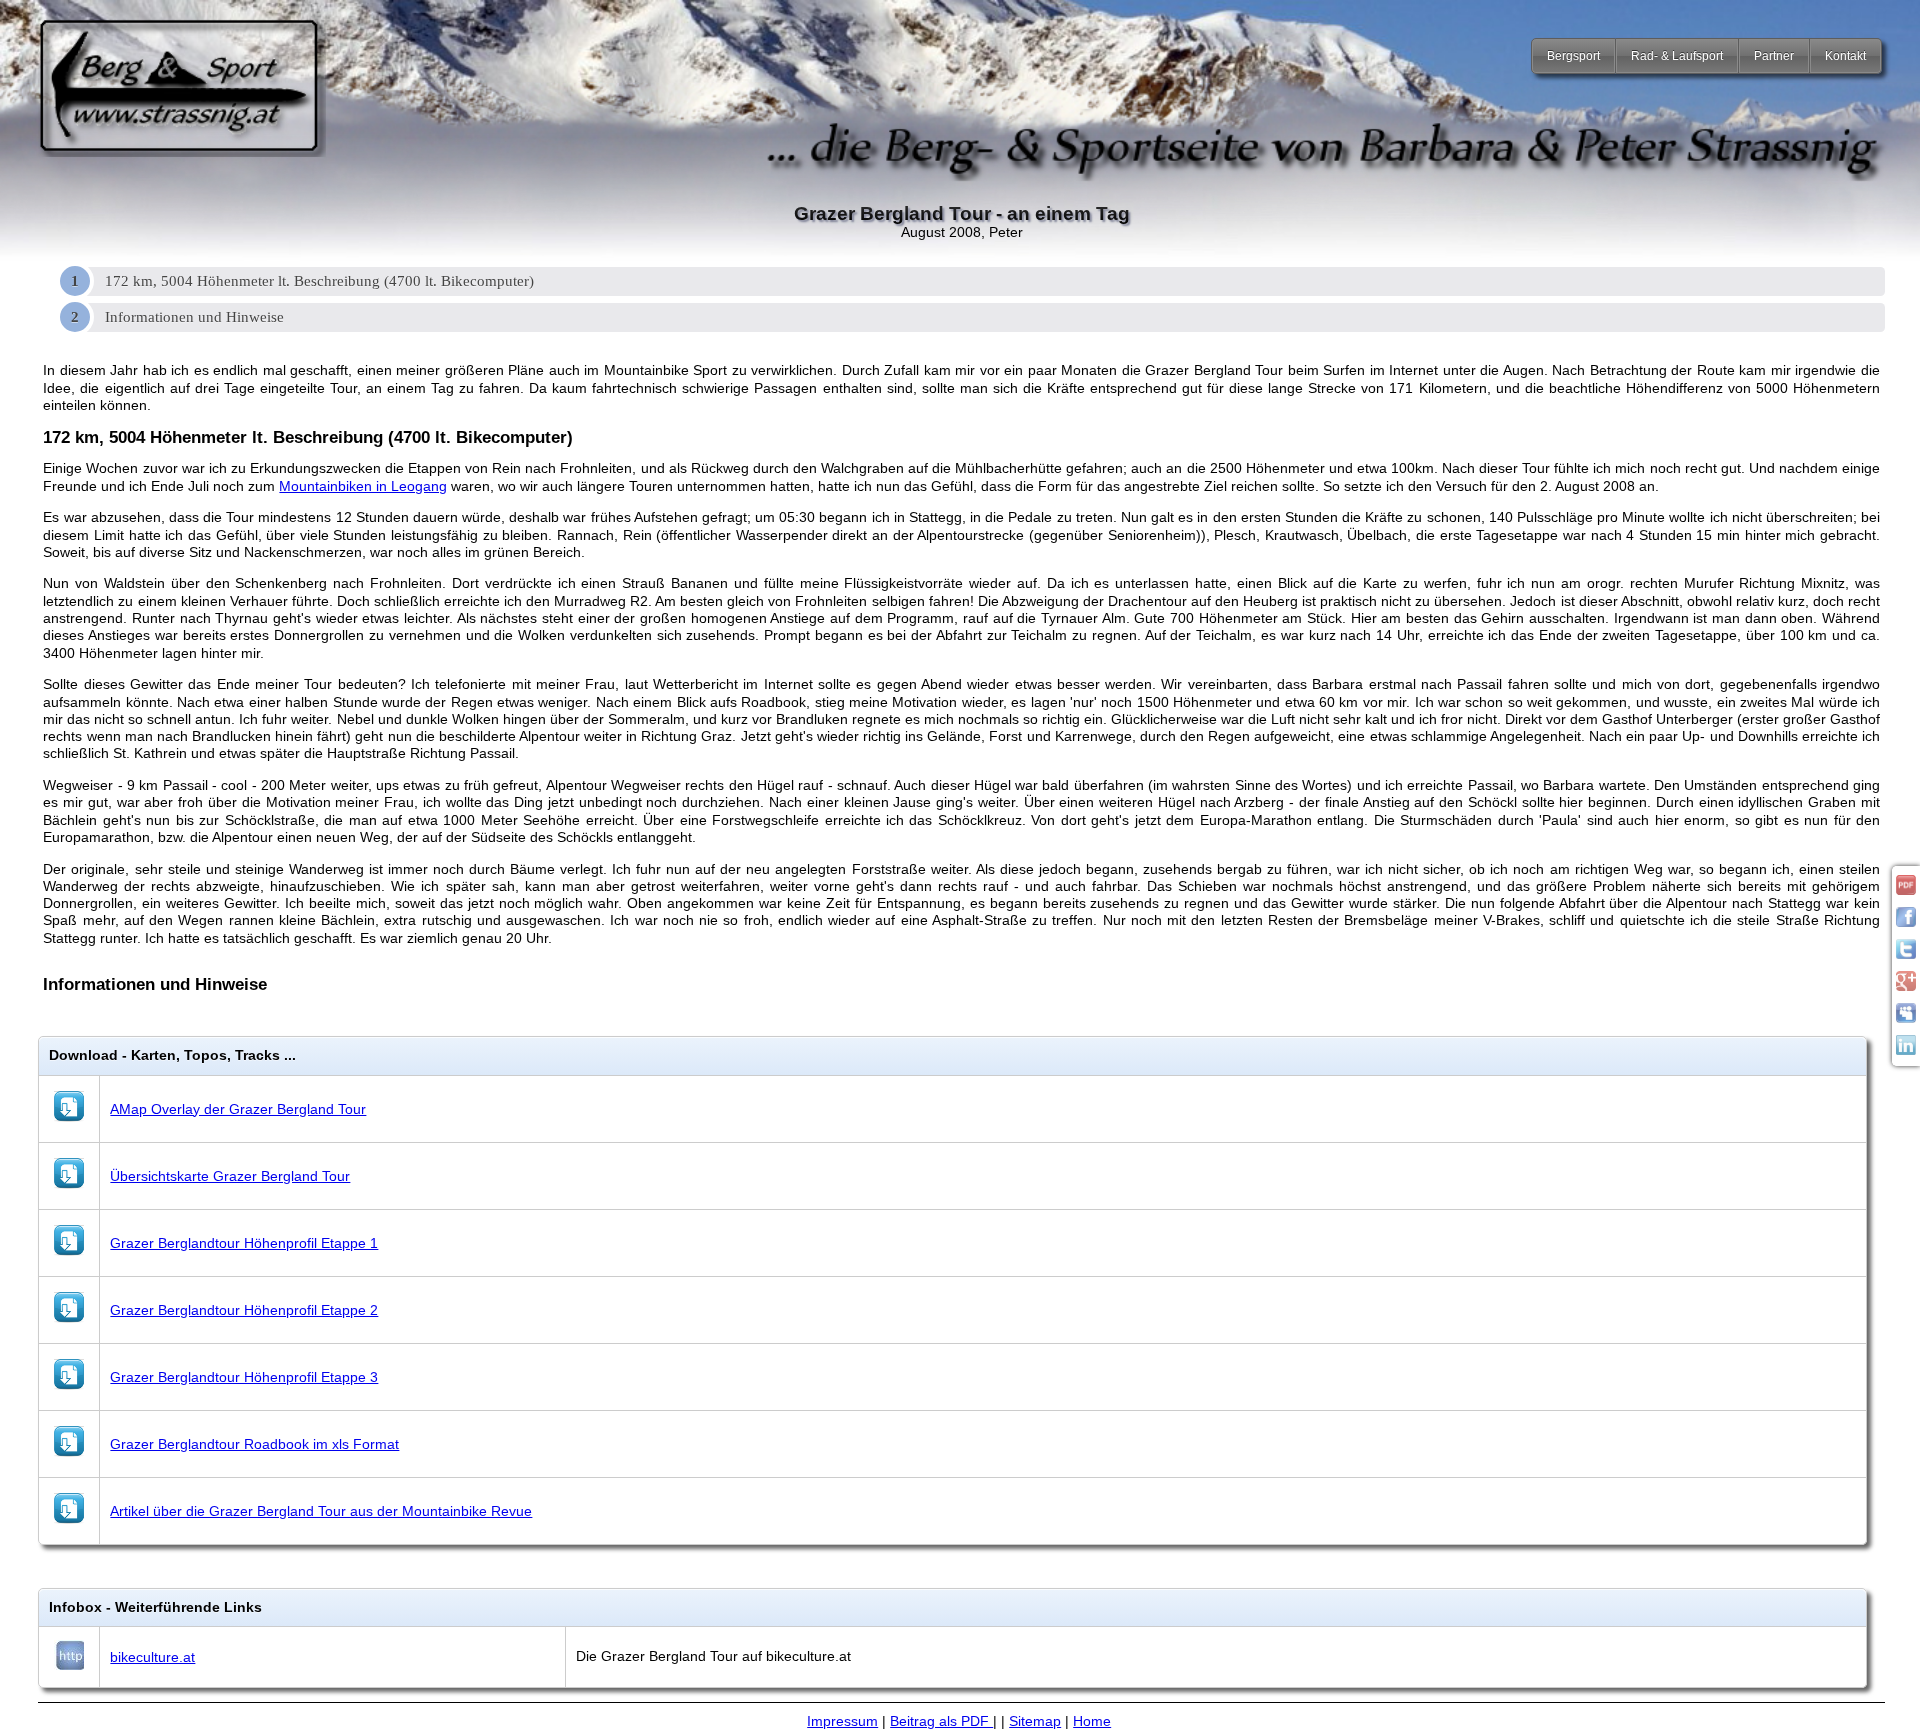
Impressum (842, 1721)
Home (1092, 1721)
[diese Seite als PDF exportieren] (1906, 890)
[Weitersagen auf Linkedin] (1906, 1050)
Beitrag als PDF (941, 1721)
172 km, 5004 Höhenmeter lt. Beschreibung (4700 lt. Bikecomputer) (319, 281)
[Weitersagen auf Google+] (1906, 986)
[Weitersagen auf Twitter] (1906, 954)
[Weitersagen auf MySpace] (1906, 1018)
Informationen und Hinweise (194, 317)
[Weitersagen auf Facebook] (1906, 922)
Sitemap (1035, 1721)
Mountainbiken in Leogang (363, 486)
